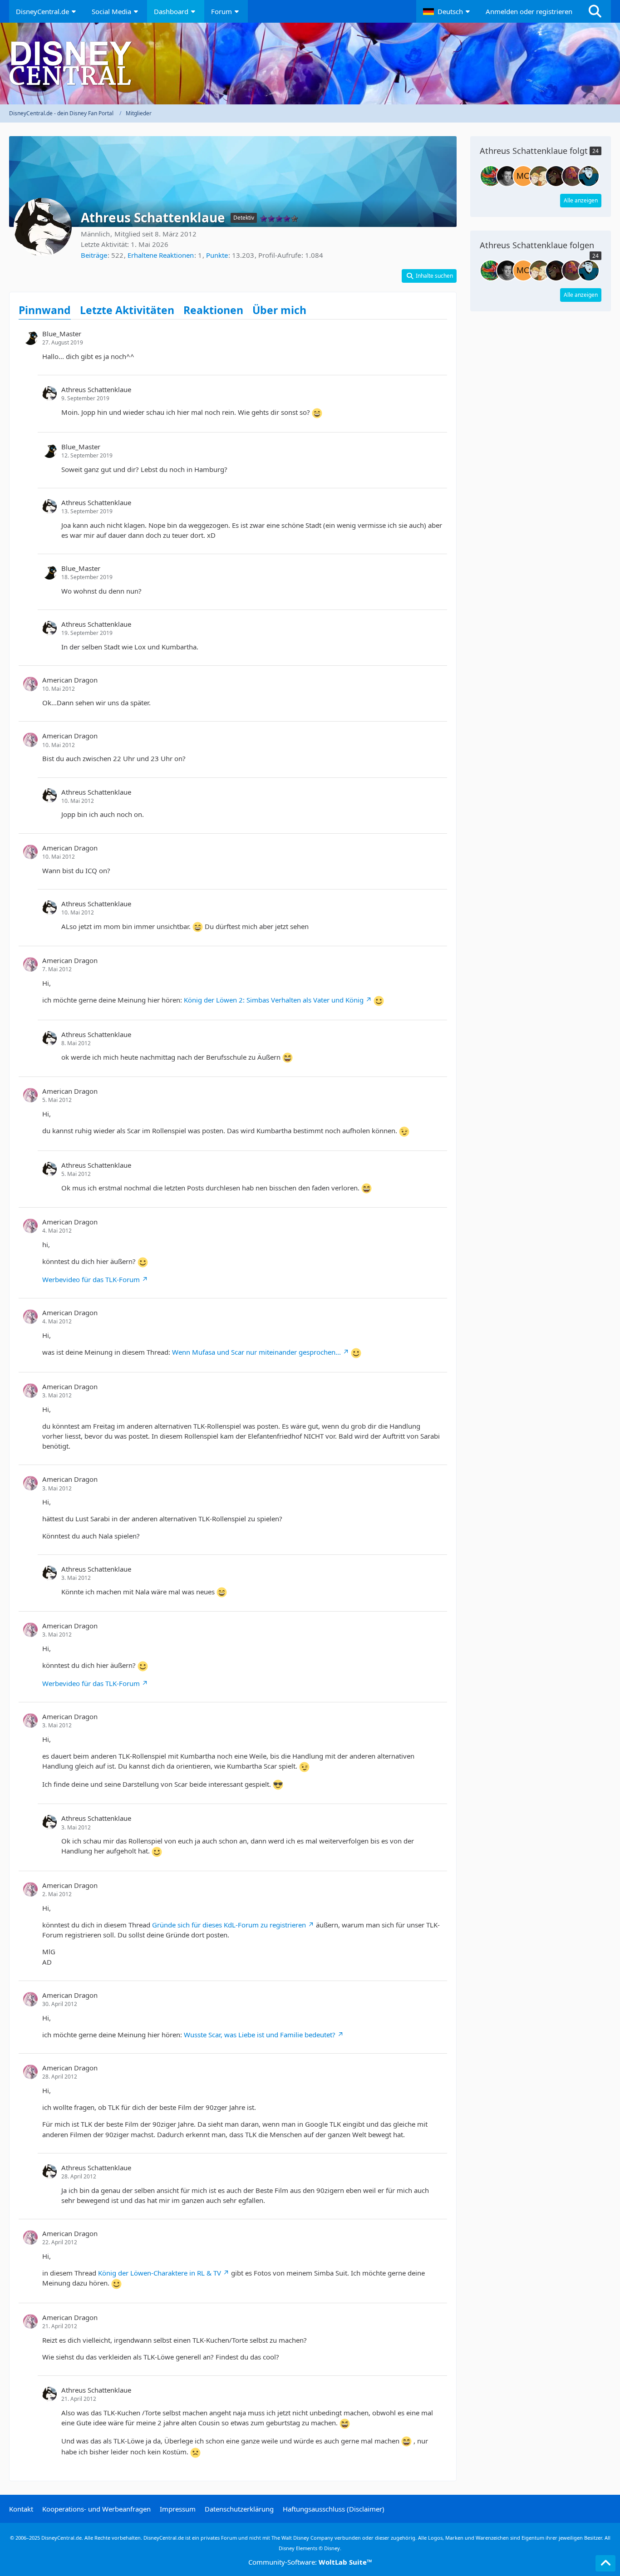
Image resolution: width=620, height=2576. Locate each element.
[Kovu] (556, 176)
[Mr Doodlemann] (507, 176)
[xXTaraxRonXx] (540, 176)
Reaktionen (213, 310)
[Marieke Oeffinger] (523, 176)
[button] (448, 11)
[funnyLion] (572, 176)
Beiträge (94, 255)
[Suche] (595, 11)
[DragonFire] (589, 176)
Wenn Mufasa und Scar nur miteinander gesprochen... (256, 1352)
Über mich (279, 310)
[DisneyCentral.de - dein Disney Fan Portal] (310, 64)
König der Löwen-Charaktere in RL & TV (160, 2273)
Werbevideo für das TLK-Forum (91, 1279)
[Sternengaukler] (491, 176)
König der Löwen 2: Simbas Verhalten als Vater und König (274, 1000)
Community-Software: (310, 2562)
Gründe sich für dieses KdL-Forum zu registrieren (229, 1925)
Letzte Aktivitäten (127, 310)
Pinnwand (45, 310)
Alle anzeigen (581, 200)
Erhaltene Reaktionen (161, 255)
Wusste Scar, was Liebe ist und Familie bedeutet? (260, 2035)
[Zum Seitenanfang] (605, 2563)
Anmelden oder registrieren (529, 11)
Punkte (217, 255)
